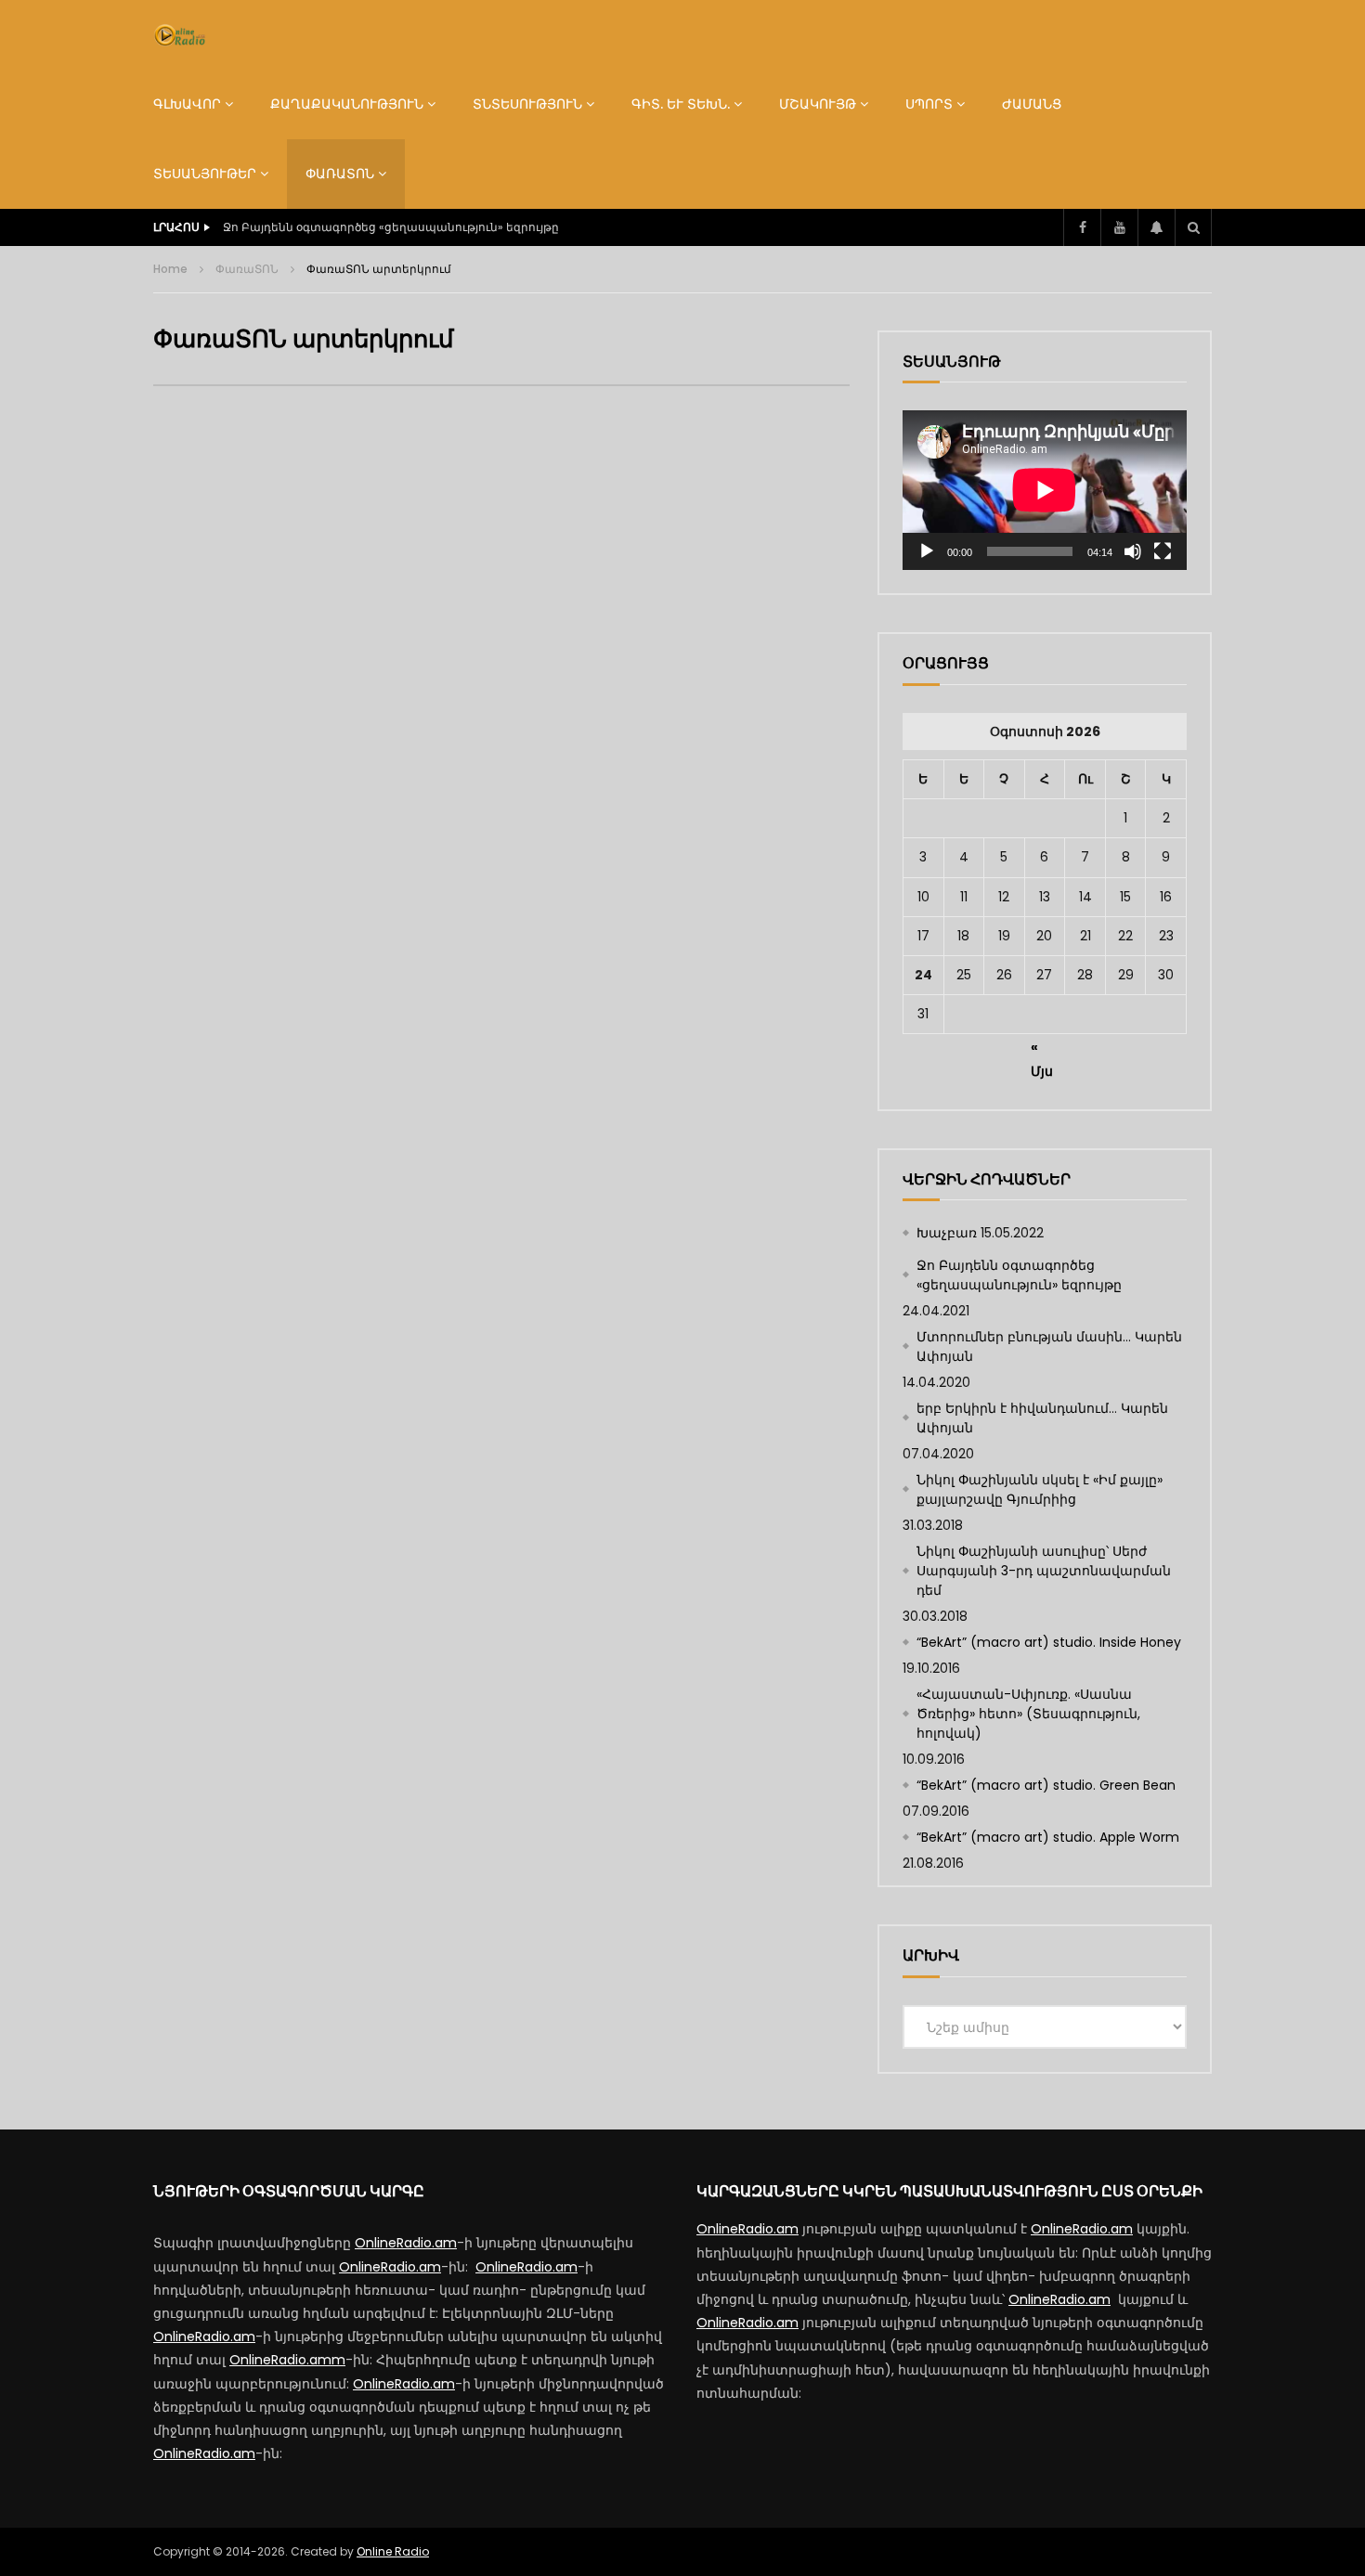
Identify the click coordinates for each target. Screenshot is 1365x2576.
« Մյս (1042, 1050)
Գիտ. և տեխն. (681, 104)
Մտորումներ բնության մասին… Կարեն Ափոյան (1049, 1346)
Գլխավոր (187, 104)
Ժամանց (1032, 104)
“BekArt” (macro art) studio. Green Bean (1046, 1785)
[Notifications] (1156, 227)
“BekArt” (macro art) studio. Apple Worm (1048, 1837)
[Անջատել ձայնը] (1133, 551)
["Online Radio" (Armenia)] (180, 35)
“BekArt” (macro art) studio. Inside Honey (1049, 1642)
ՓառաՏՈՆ (340, 174)
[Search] (1193, 227)
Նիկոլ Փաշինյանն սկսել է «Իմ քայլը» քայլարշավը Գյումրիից (1040, 1489)
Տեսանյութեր (205, 174)
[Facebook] (1082, 227)
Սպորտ (929, 104)
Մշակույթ (818, 104)
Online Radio (393, 2551)
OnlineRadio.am (406, 2243)
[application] (1045, 490)
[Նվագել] (927, 551)
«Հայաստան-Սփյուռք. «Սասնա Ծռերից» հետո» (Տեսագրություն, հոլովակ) (1028, 1714)
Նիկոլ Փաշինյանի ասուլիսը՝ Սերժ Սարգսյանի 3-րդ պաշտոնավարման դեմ (1044, 1571)
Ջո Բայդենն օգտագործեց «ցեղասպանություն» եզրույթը (391, 227)
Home (170, 269)
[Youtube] (1119, 227)
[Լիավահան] (1163, 551)
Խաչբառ (947, 1233)
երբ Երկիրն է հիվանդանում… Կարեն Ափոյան (1042, 1418)
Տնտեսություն (527, 104)
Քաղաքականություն (347, 104)
